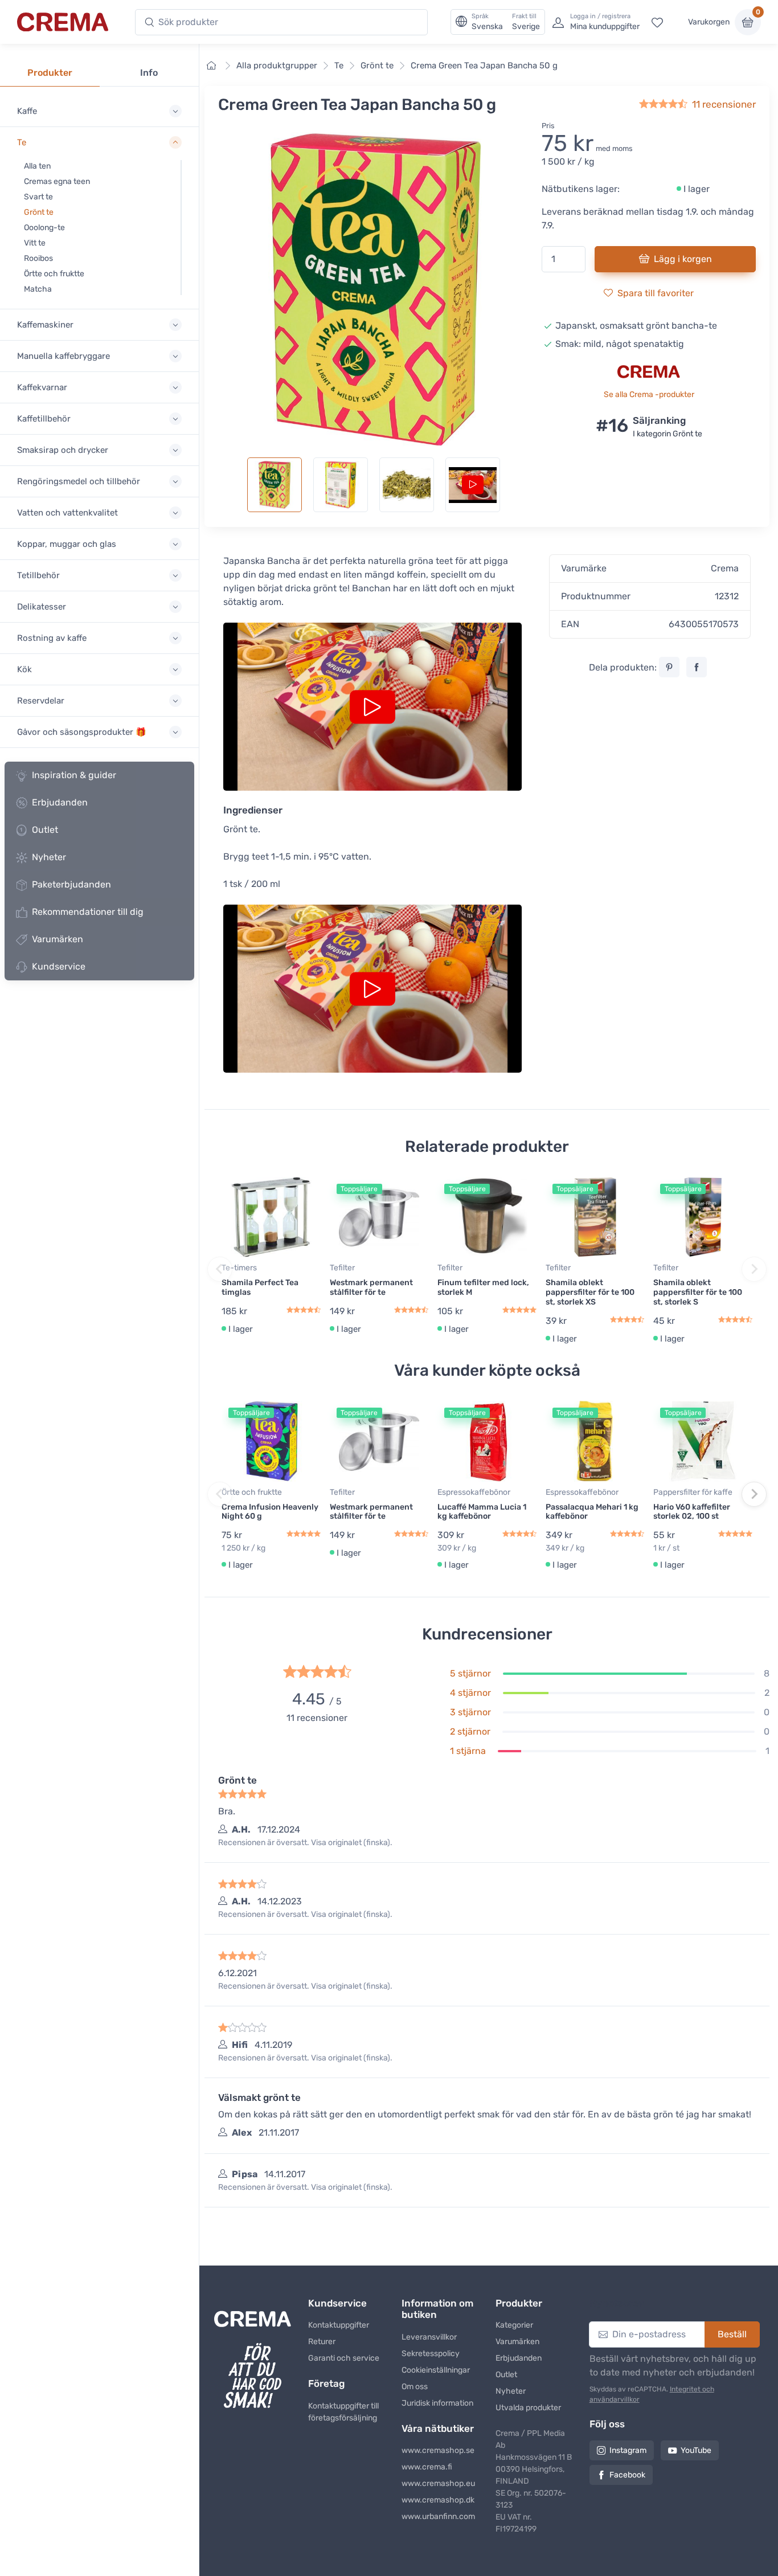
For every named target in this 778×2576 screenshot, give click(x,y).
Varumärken (58, 939)
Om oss (415, 2387)
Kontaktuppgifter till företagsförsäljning (343, 2412)
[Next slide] (754, 1269)
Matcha (38, 289)
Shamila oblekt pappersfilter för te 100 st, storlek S (698, 1292)
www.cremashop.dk (438, 2500)
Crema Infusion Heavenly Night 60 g (270, 1512)
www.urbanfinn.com (438, 2516)
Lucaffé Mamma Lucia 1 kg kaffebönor (482, 1512)
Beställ (732, 2334)
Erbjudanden (60, 802)
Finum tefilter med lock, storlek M (483, 1287)
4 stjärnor (470, 1693)
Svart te (38, 197)
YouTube (696, 2450)
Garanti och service (344, 2358)
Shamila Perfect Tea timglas (260, 1287)
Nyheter (49, 857)
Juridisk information (437, 2403)
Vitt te (35, 243)
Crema (725, 568)
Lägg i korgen (683, 259)
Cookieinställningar (436, 2370)
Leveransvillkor (429, 2337)
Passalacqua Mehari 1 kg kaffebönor (592, 1512)
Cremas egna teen (57, 181)
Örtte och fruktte (54, 274)
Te (339, 66)
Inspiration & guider (74, 775)
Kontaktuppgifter (339, 2325)
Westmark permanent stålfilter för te (371, 1287)
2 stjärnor (470, 1731)
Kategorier (514, 2325)
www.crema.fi (427, 2467)
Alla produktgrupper (277, 66)
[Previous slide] (220, 1269)
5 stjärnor (470, 1673)
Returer (322, 2342)
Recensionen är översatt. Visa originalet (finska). (305, 1843)
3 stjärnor (470, 1712)
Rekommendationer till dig (88, 912)
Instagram (628, 2450)
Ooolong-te (44, 228)
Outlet (45, 830)
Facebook (627, 2475)
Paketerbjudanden (71, 884)
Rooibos (38, 258)
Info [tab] (149, 73)
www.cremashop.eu (438, 2483)
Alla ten (37, 166)
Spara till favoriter (656, 293)
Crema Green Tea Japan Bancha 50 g (484, 66)
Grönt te (39, 212)
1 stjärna (468, 1751)
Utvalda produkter (528, 2408)
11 (724, 104)
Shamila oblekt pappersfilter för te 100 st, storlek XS (590, 1292)
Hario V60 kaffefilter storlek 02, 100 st (692, 1512)
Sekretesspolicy (431, 2354)
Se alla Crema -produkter (649, 394)
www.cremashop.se (438, 2450)
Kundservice (59, 966)
